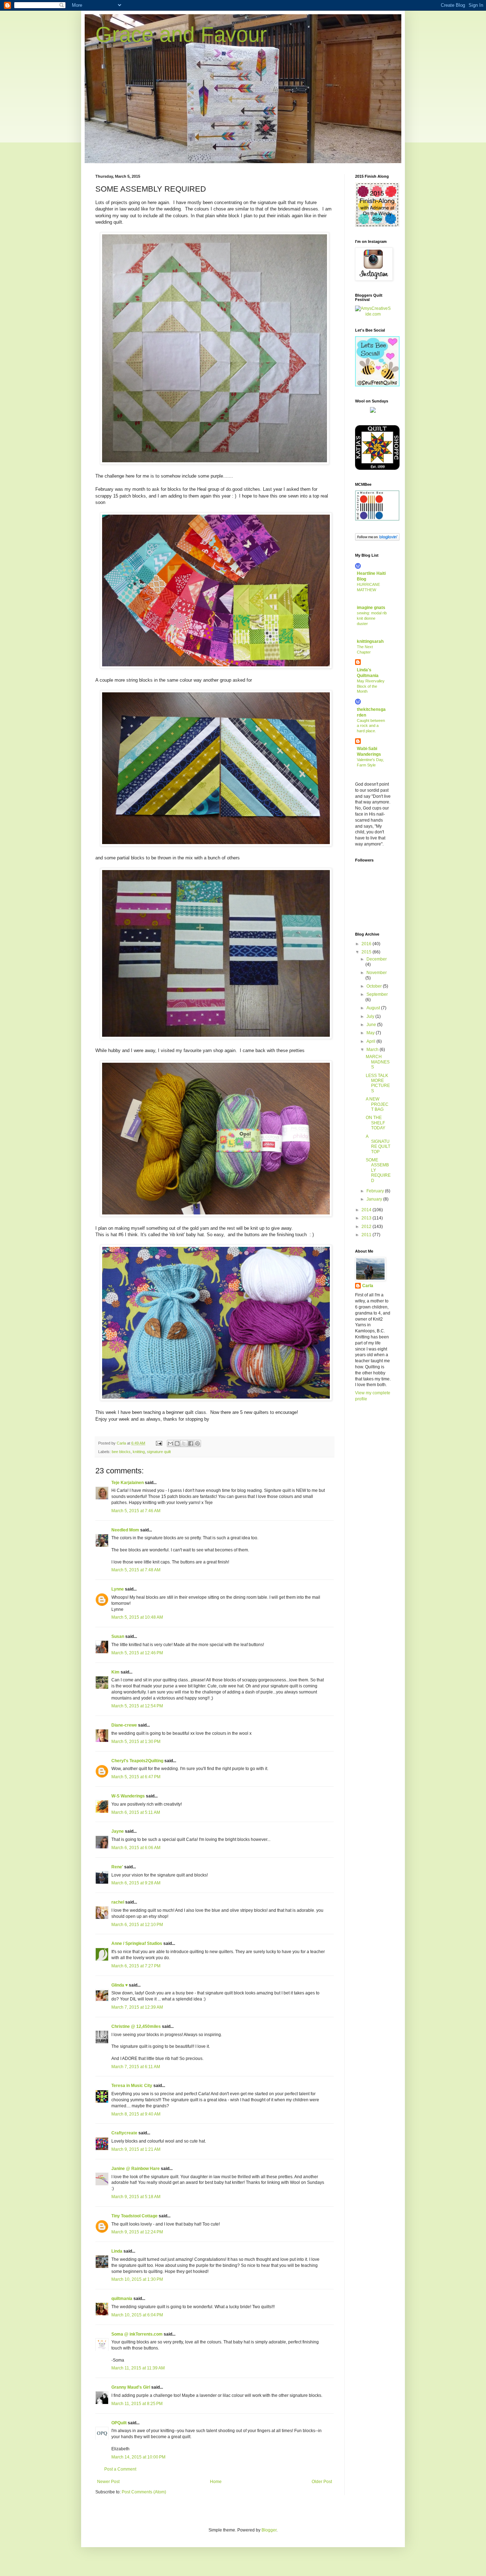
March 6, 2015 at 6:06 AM (136, 1848)
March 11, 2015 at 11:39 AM (138, 2368)
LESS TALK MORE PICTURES (378, 1083)
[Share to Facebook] (191, 1443)
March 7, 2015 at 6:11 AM (136, 2067)
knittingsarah (370, 641)
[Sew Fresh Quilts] (377, 385)
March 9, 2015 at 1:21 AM (136, 2149)
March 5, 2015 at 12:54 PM (137, 1706)
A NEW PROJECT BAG (377, 1104)
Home (216, 2482)
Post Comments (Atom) (144, 2492)
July (371, 1016)
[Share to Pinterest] (197, 1443)
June (372, 1025)
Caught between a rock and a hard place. (371, 726)
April (371, 1041)
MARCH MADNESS (378, 1062)
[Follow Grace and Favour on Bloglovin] (377, 539)
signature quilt (159, 1452)
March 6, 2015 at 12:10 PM (137, 1925)
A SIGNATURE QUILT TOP (378, 1144)
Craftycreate (124, 2133)
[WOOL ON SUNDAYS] (373, 411)
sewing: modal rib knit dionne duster (372, 618)
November (377, 973)
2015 (367, 952)
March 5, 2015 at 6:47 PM (136, 1777)
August (374, 1008)
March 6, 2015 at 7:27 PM (136, 1966)
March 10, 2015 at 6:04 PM (137, 2315)
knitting (139, 1452)
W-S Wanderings (128, 1796)
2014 (367, 1210)
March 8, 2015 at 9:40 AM (136, 2114)
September (377, 994)
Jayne (118, 1831)
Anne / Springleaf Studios (137, 1943)
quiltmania (122, 2299)
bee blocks (121, 1452)
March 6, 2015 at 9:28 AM (136, 1883)
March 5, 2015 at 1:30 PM (136, 1742)
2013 (367, 1218)
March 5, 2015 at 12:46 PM (137, 1653)
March (373, 1050)
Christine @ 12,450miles (137, 2026)
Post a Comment (120, 2469)
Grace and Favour (181, 34)
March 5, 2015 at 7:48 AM (136, 1570)
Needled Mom (125, 1530)
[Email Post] (159, 1443)
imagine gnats (371, 608)
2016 (367, 944)
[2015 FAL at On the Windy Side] (377, 225)
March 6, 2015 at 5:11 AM (136, 1812)
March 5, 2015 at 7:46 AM (136, 1511)
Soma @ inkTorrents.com (137, 2334)
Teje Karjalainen (128, 1483)
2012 (367, 1227)
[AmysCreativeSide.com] (373, 314)
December (377, 959)
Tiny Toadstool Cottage (134, 2216)
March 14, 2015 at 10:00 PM (138, 2457)
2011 (367, 1235)
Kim (115, 1672)
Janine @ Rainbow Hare (136, 2169)
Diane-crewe (124, 1725)
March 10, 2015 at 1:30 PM (137, 2279)
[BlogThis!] (177, 1443)
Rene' (117, 1867)
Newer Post (108, 2482)
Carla (368, 1286)
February (376, 1191)
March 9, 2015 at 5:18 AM (136, 2197)
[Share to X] (184, 1443)
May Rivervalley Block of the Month (371, 686)
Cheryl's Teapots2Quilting (137, 1761)
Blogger (269, 2530)
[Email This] (170, 1443)
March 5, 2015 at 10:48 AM (137, 1617)
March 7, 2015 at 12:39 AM (137, 2007)
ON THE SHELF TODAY (376, 1123)
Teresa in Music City (132, 2086)
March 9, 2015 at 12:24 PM (137, 2232)
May (371, 1033)
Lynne (118, 1589)
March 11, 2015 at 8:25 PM (137, 2404)
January (375, 1199)
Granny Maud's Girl (131, 2387)
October (375, 986)
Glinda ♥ (120, 1985)
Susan (118, 1636)
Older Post (322, 2482)
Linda (117, 2251)
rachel (118, 1902)
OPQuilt (119, 2423)
